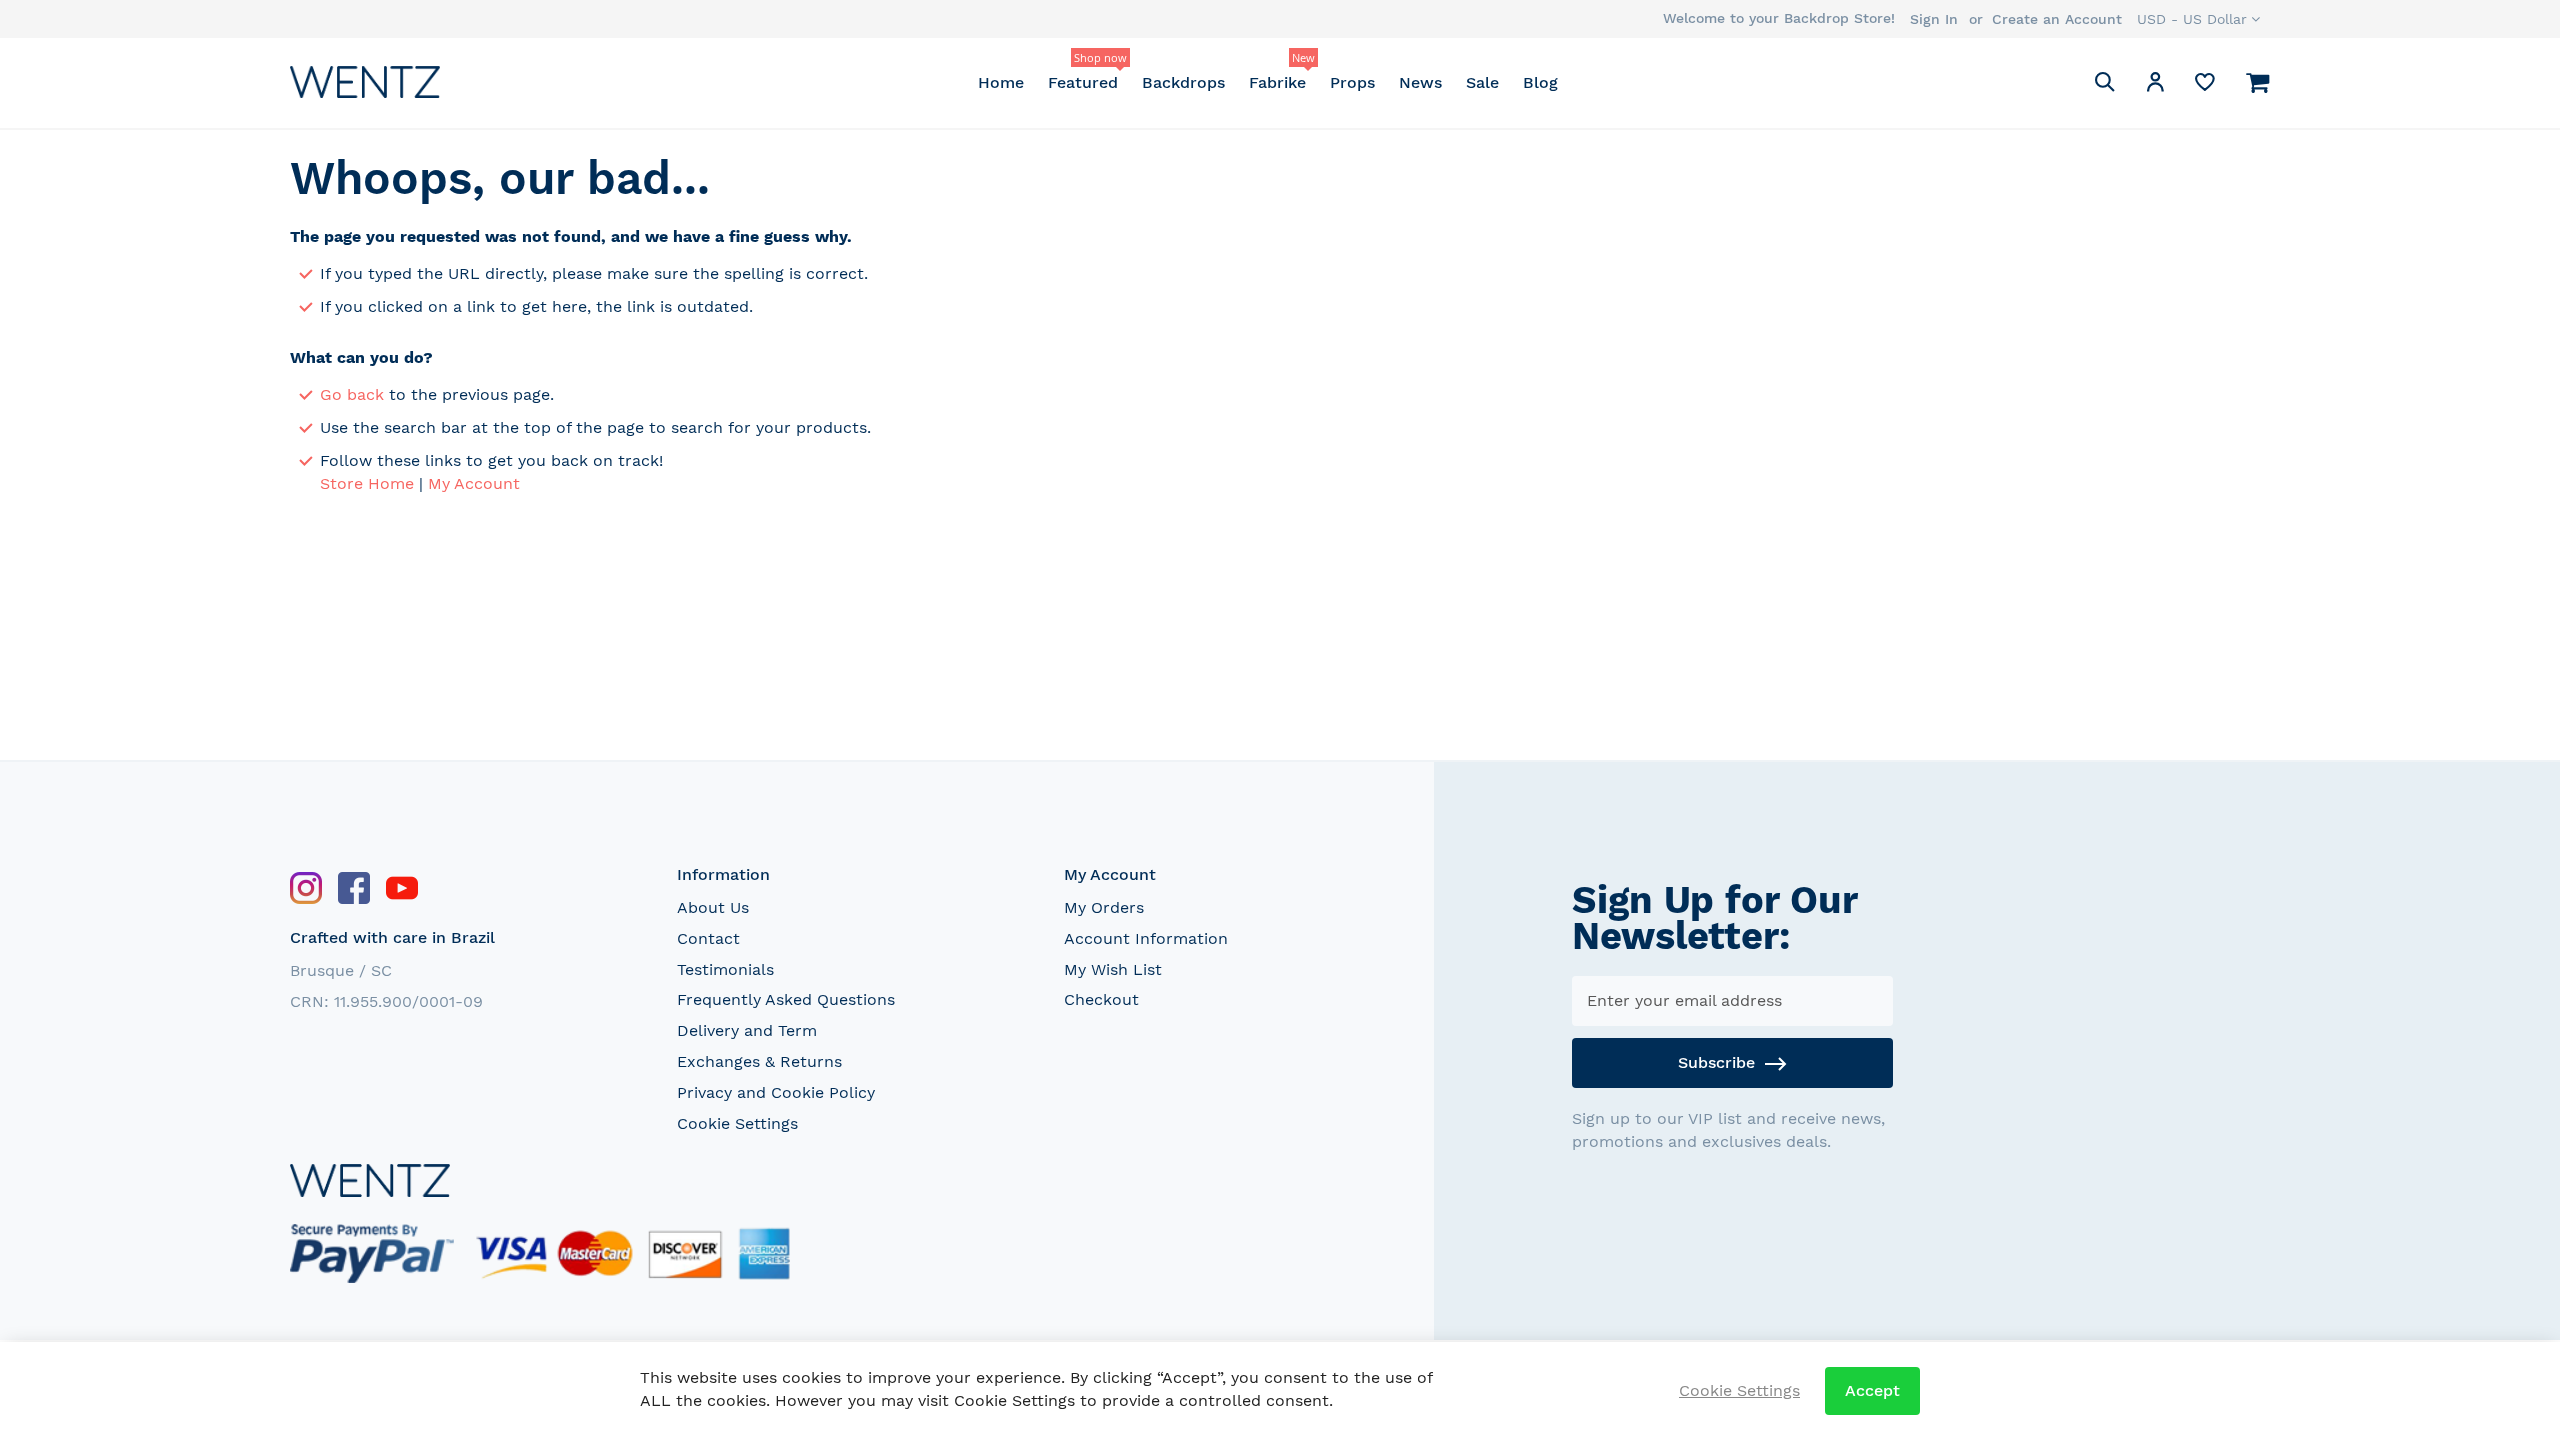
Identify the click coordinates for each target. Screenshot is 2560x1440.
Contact (708, 938)
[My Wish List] (2205, 86)
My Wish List (1113, 969)
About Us (713, 907)
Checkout (1101, 999)
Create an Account (2057, 19)
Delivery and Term (747, 1030)
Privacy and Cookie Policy (776, 1092)
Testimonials (725, 969)
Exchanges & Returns (759, 1061)
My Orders (1104, 907)
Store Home (367, 483)
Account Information (1146, 938)
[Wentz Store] (365, 81)
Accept (1872, 1390)
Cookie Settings (737, 1123)
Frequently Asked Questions (786, 999)
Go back (352, 394)
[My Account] (2155, 85)
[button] (2198, 19)
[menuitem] (1001, 82)
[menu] (1267, 82)
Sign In (1934, 19)
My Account (474, 483)
